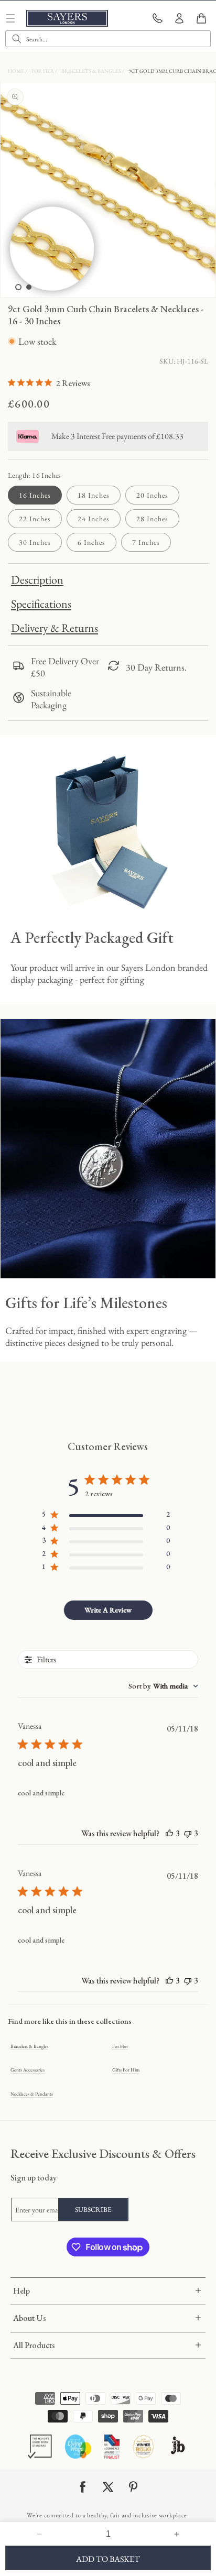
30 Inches (35, 542)
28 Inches (152, 519)
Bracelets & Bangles (92, 71)
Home (17, 71)
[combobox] (108, 39)
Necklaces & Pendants (32, 2094)
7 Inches (146, 542)
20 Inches (152, 495)
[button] (201, 18)
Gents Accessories (28, 2070)
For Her (43, 71)
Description (37, 580)
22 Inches (35, 519)
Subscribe (93, 2210)
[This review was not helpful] (188, 1833)
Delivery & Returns (55, 628)
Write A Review (108, 1610)
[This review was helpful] (169, 1833)
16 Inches (35, 495)
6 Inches (91, 542)
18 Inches (94, 495)
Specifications (41, 604)
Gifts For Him (126, 2070)
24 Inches (94, 519)
